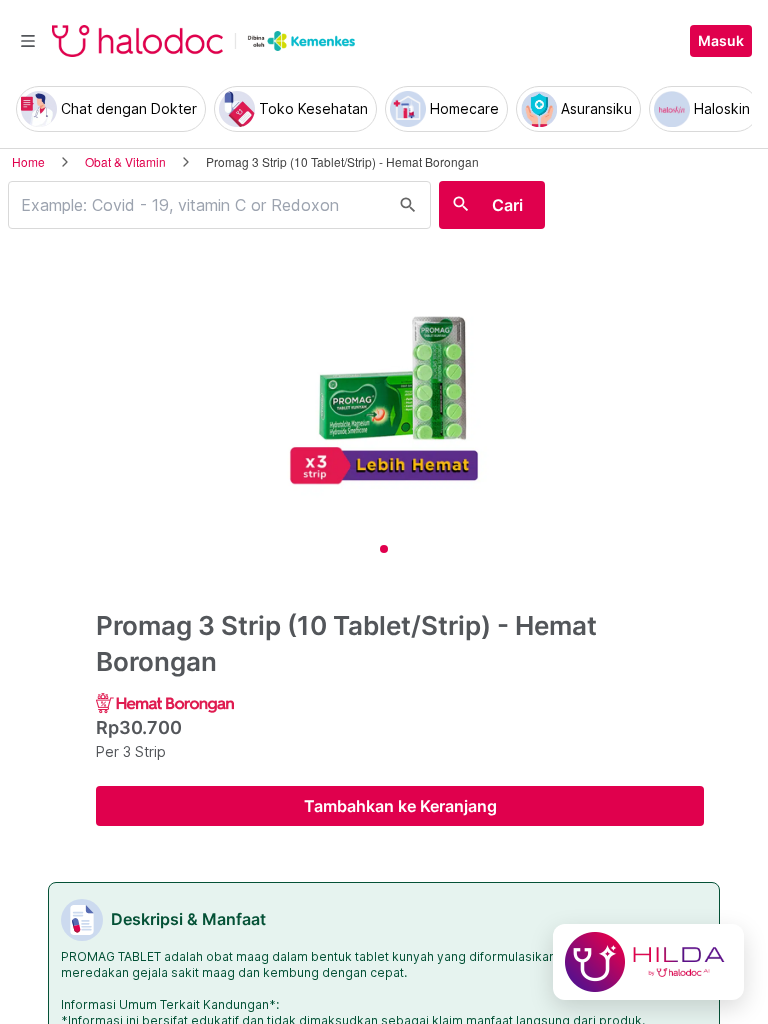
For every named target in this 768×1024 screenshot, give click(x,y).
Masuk (721, 41)
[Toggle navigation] (28, 41)
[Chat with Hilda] (648, 962)
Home (28, 161)
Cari (507, 205)
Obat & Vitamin (125, 161)
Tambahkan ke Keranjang (400, 806)
